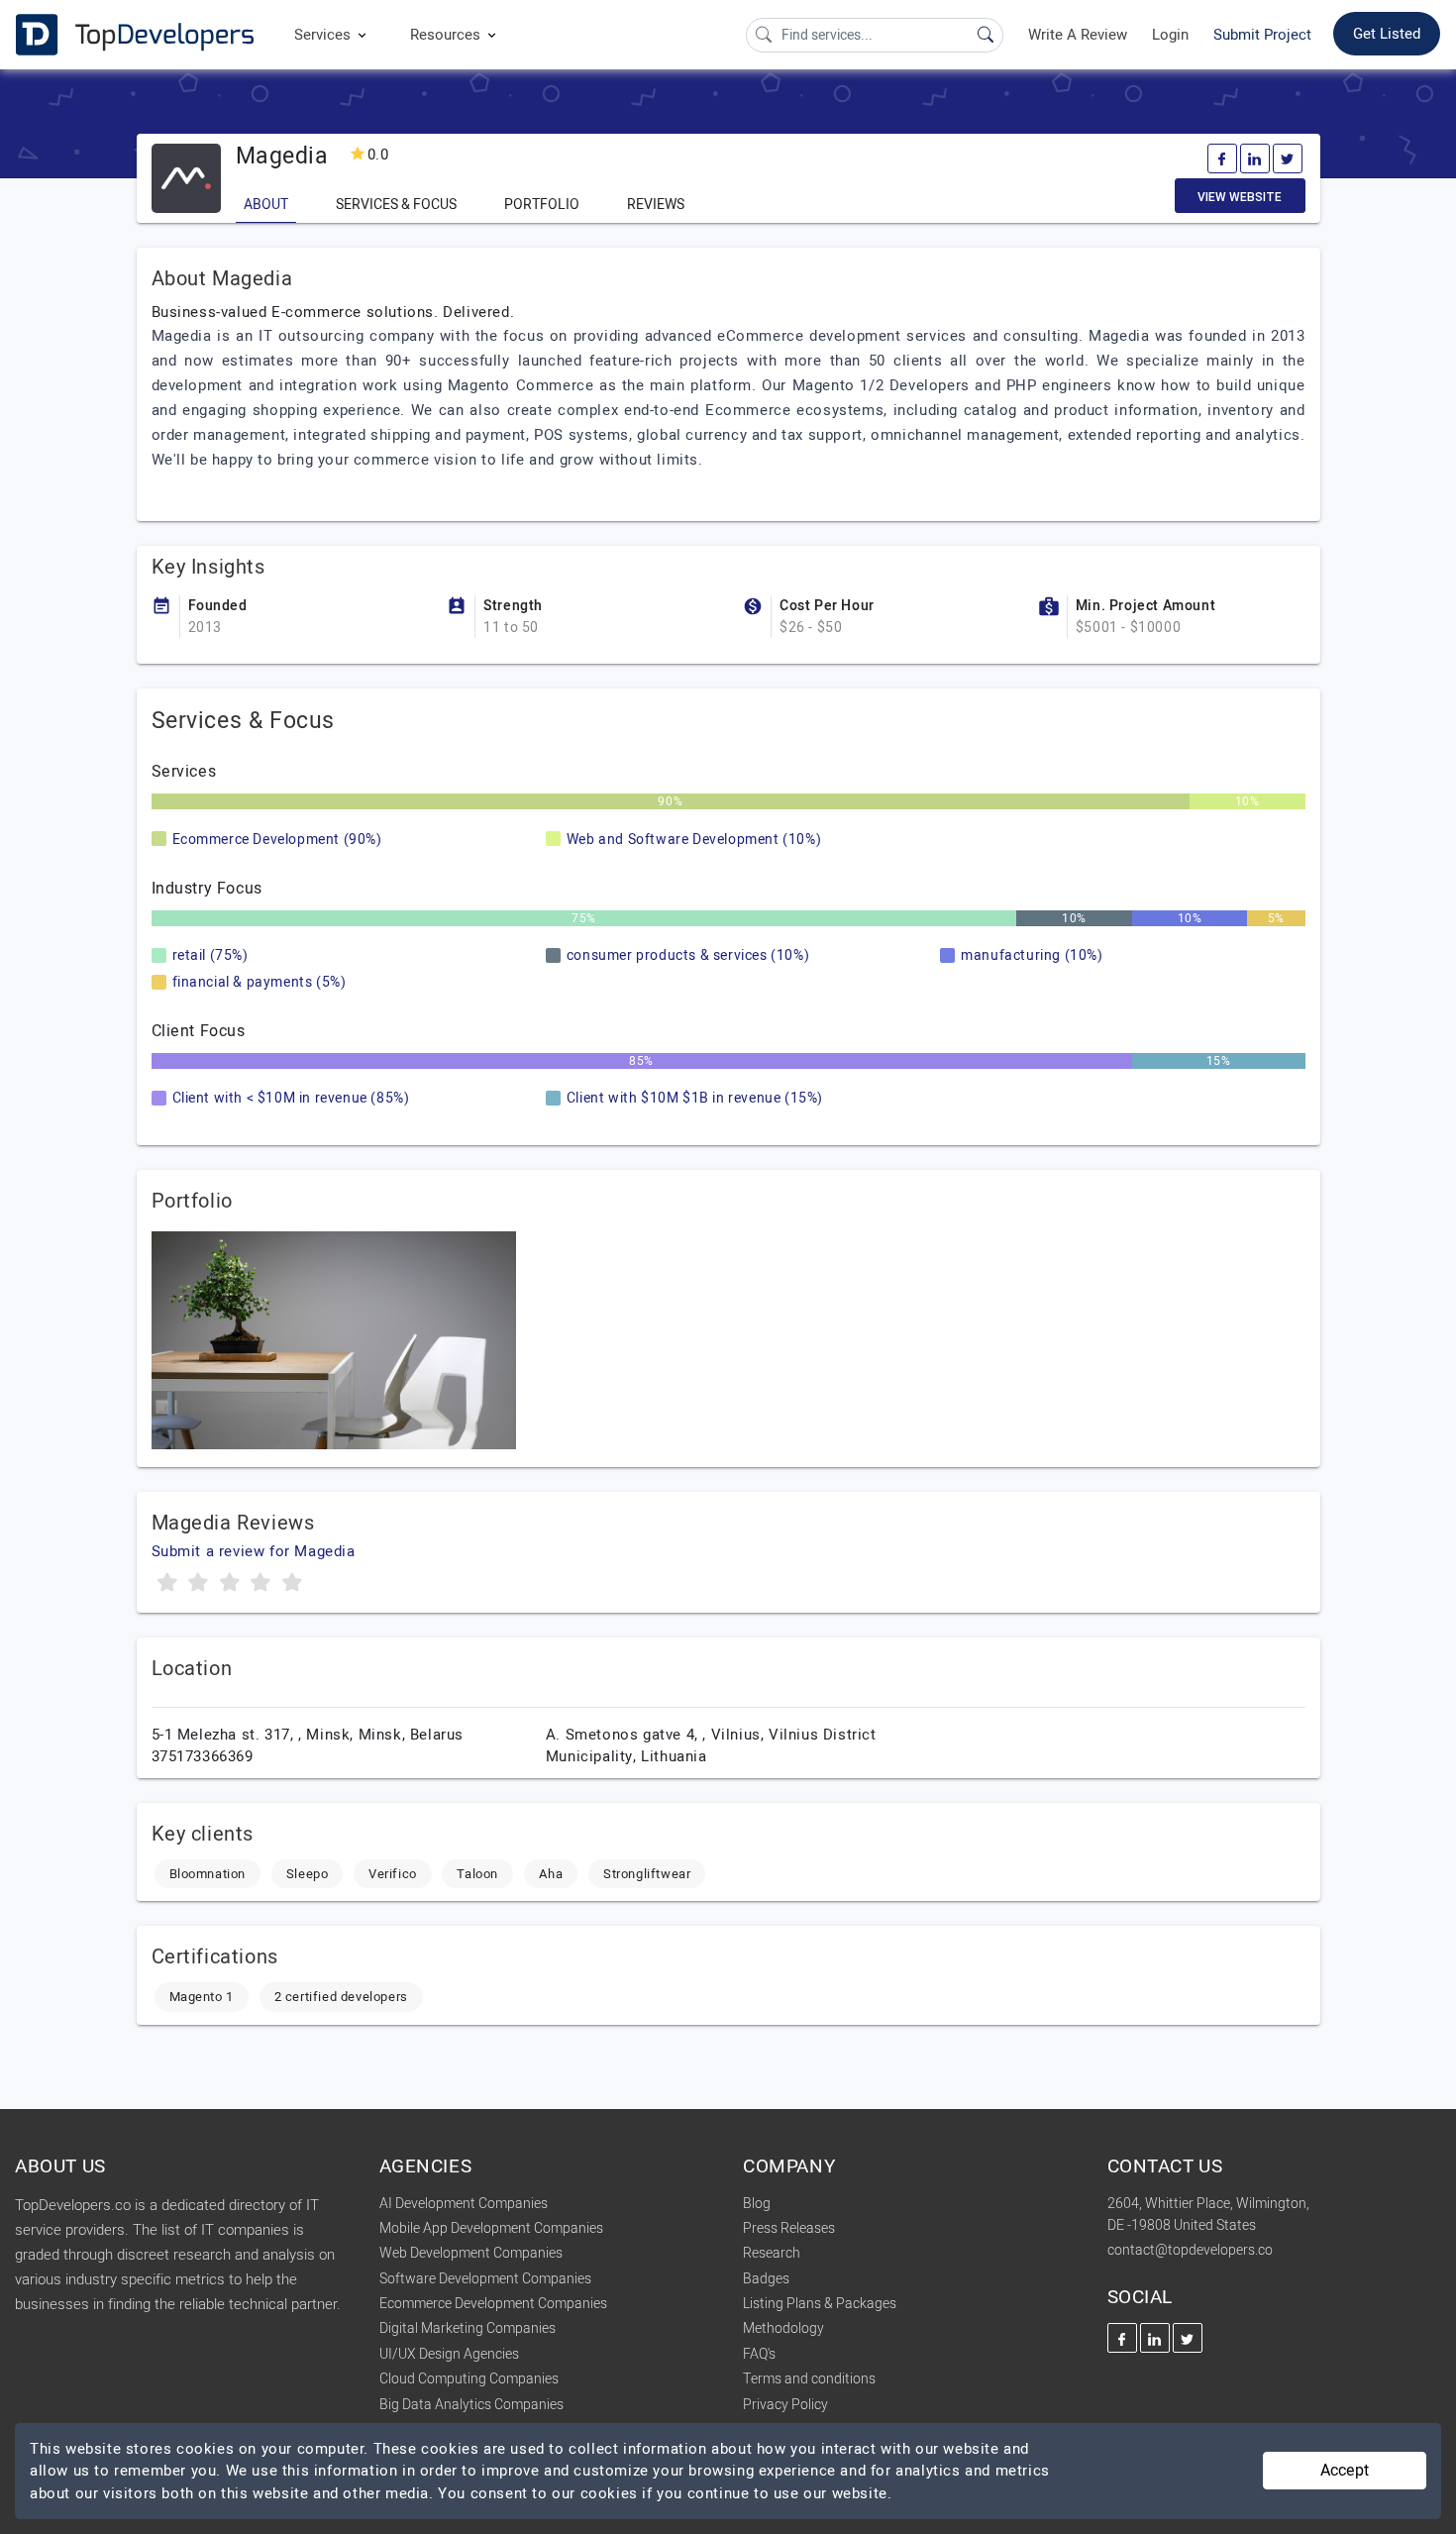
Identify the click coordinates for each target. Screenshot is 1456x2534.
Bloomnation (208, 1874)
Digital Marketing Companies (468, 2328)
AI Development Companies (464, 2204)
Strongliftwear (647, 1874)
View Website (1240, 197)
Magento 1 (202, 1997)
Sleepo (308, 1874)
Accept (1345, 2471)
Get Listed (1387, 34)
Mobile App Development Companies (491, 2228)
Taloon (477, 1874)
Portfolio (542, 205)
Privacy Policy (785, 2405)
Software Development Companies (485, 2279)
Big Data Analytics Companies (471, 2405)
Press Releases (789, 2228)
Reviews (656, 205)
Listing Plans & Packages (820, 2304)
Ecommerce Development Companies (493, 2304)
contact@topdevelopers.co (1190, 2250)
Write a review (1078, 35)
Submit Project (1262, 35)
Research (772, 2253)
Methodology (783, 2328)
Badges (766, 2279)
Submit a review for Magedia (254, 1551)
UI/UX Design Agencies (449, 2354)
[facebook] (1222, 158)
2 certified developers (341, 1997)
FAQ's (759, 2354)
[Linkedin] (1255, 158)
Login (1170, 35)
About (266, 205)
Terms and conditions (809, 2379)
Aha (551, 1874)
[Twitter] (1288, 158)
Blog (757, 2204)
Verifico (393, 1874)
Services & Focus (396, 205)
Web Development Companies (471, 2253)
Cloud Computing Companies (469, 2379)
